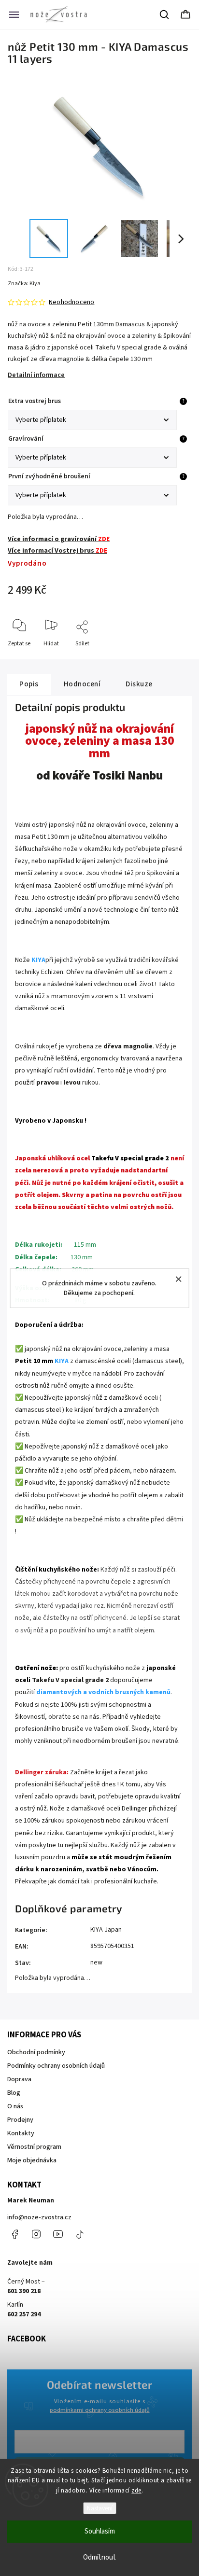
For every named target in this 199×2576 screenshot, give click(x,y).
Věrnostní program (34, 2147)
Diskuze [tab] (139, 684)
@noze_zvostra (80, 2234)
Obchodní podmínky (36, 2052)
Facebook (14, 2234)
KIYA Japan (106, 1930)
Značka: (24, 284)
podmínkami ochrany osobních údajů (100, 2410)
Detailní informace (36, 375)
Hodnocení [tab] (82, 684)
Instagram (36, 2234)
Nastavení (100, 2508)
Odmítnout (99, 2557)
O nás (15, 2106)
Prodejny (20, 2120)
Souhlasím (100, 2531)
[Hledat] (165, 14)
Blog (14, 2093)
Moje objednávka (32, 2160)
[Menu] (14, 14)
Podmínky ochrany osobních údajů (56, 2066)
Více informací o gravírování (59, 539)
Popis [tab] (29, 684)
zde (136, 2491)
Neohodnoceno (71, 302)
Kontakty (21, 2133)
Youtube (58, 2234)
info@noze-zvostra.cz (39, 2217)
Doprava (19, 2079)
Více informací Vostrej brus (57, 551)
